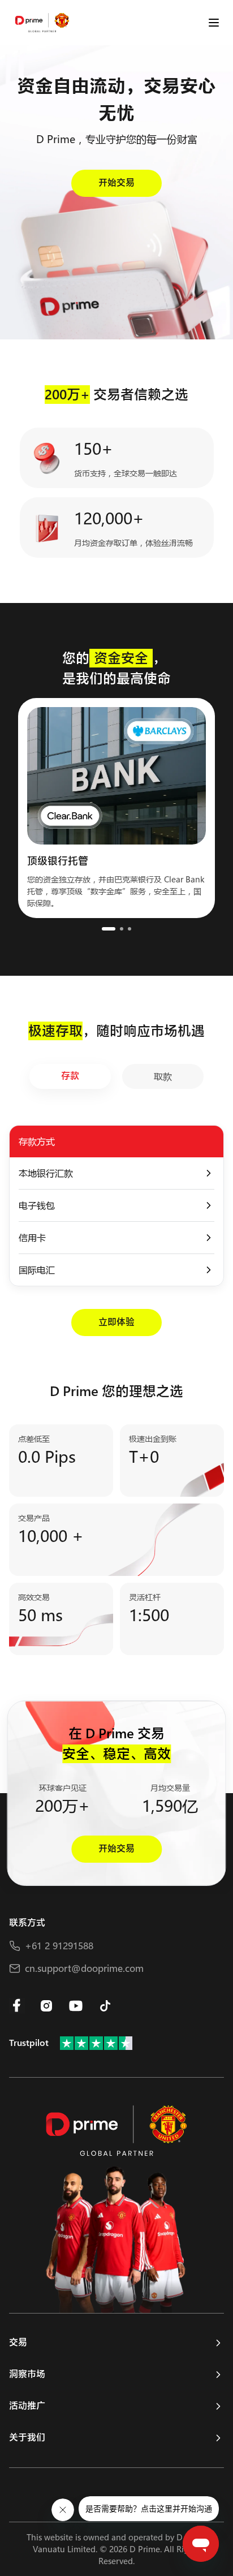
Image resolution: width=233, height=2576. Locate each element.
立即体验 (116, 1322)
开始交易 (116, 183)
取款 (163, 1076)
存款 (70, 1076)
